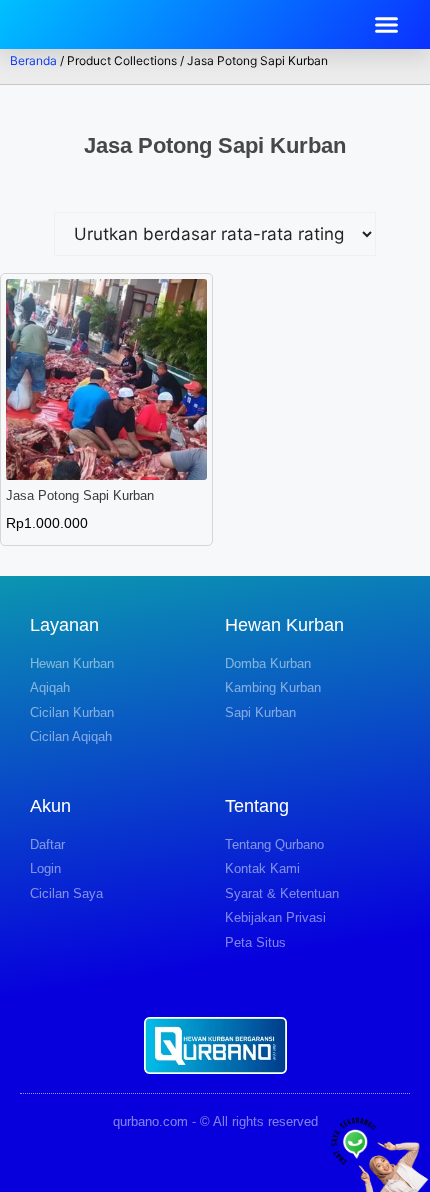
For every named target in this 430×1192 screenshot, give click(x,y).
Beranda (33, 60)
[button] (387, 25)
